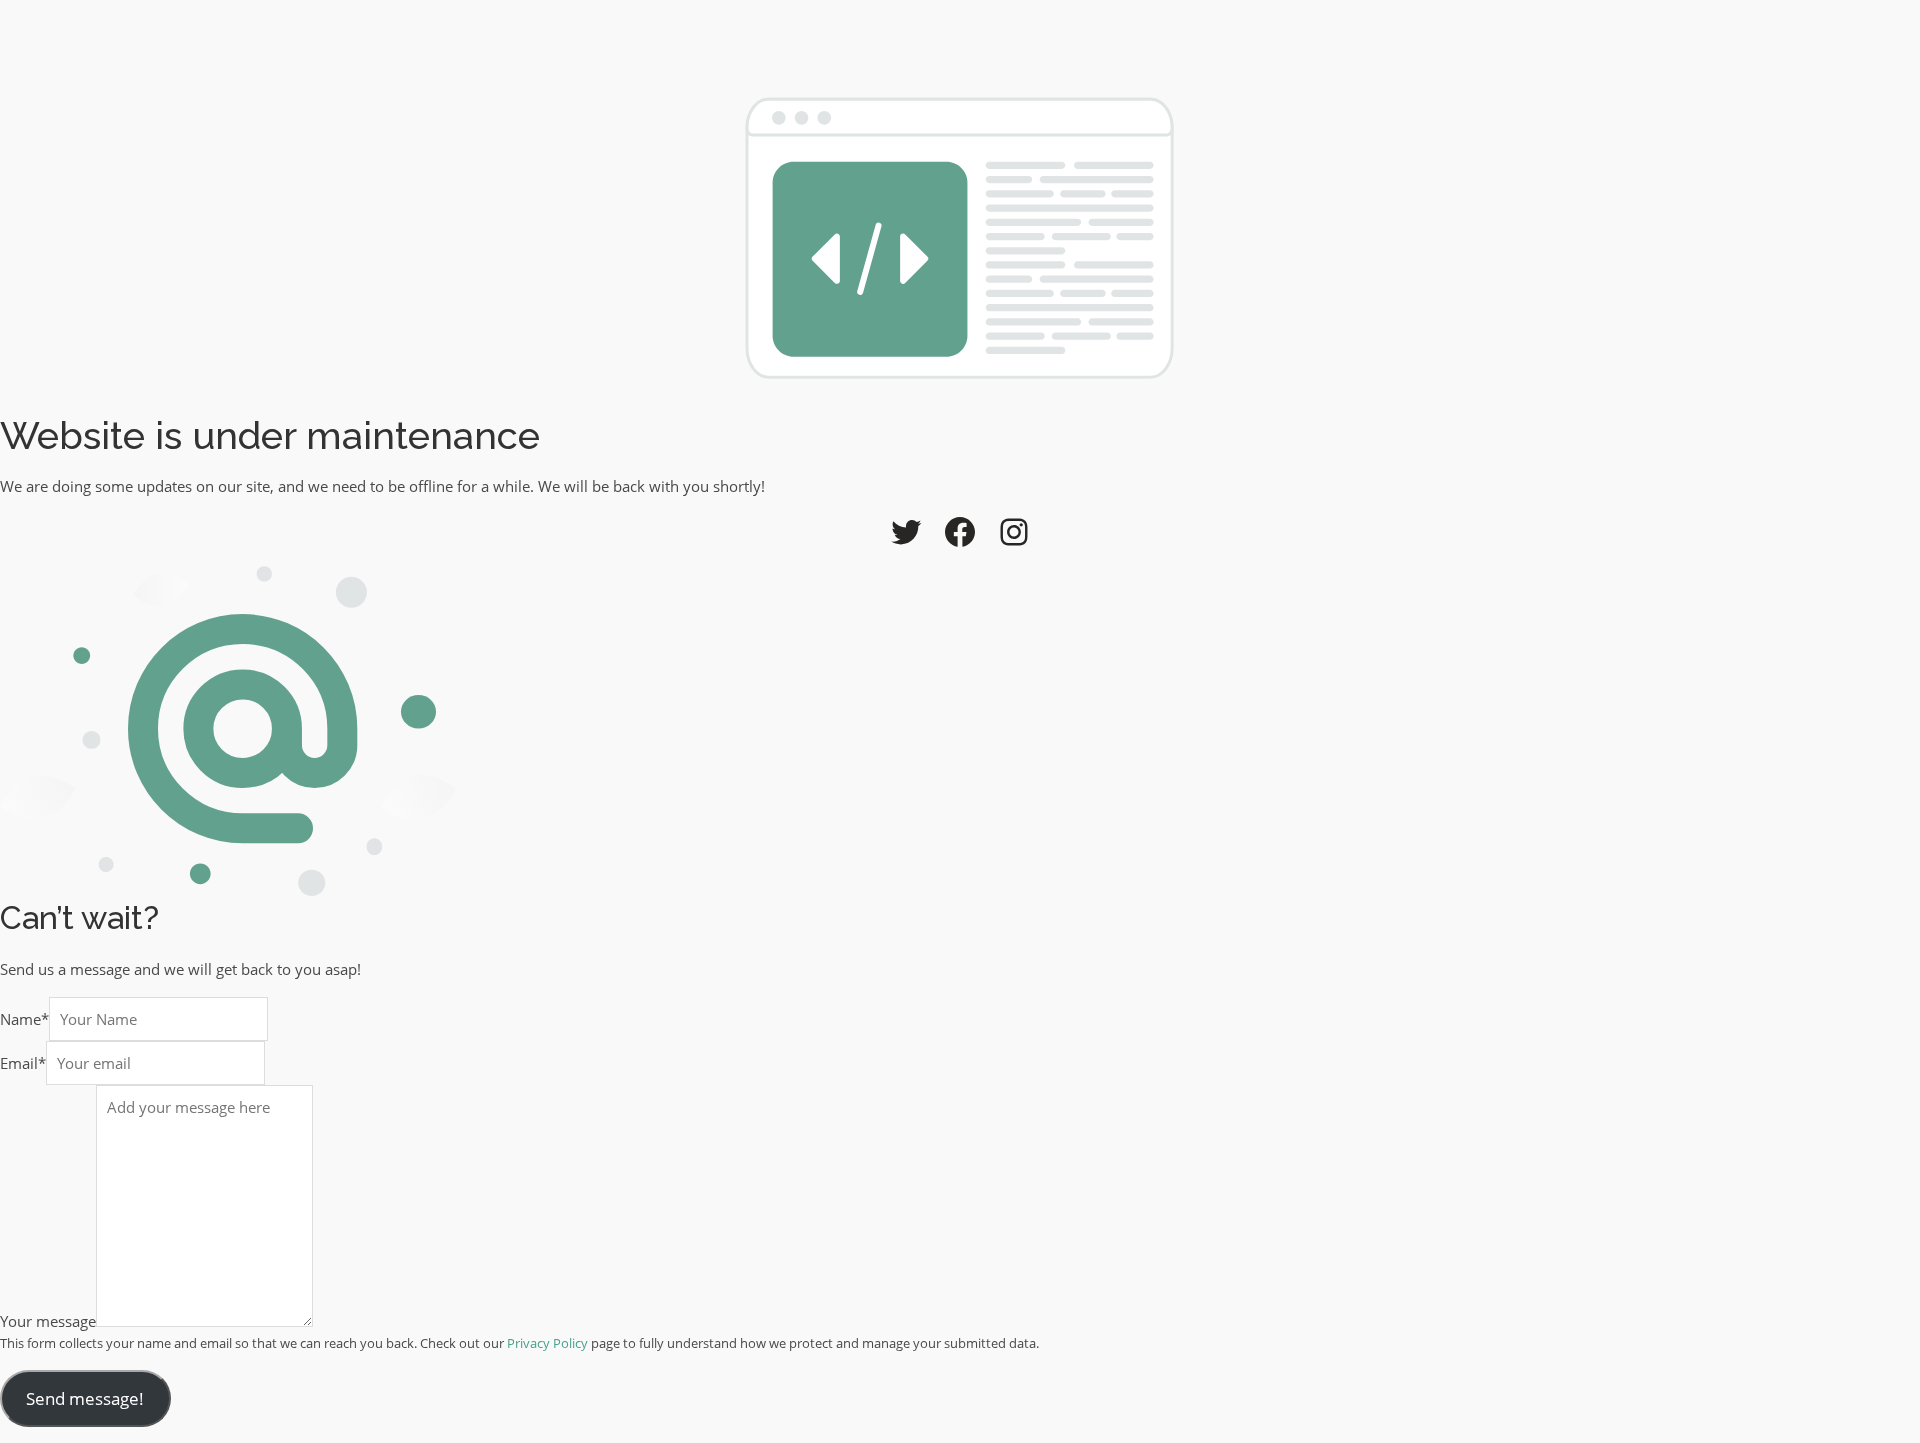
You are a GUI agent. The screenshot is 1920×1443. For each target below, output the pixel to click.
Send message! (85, 1398)
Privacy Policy (547, 1343)
